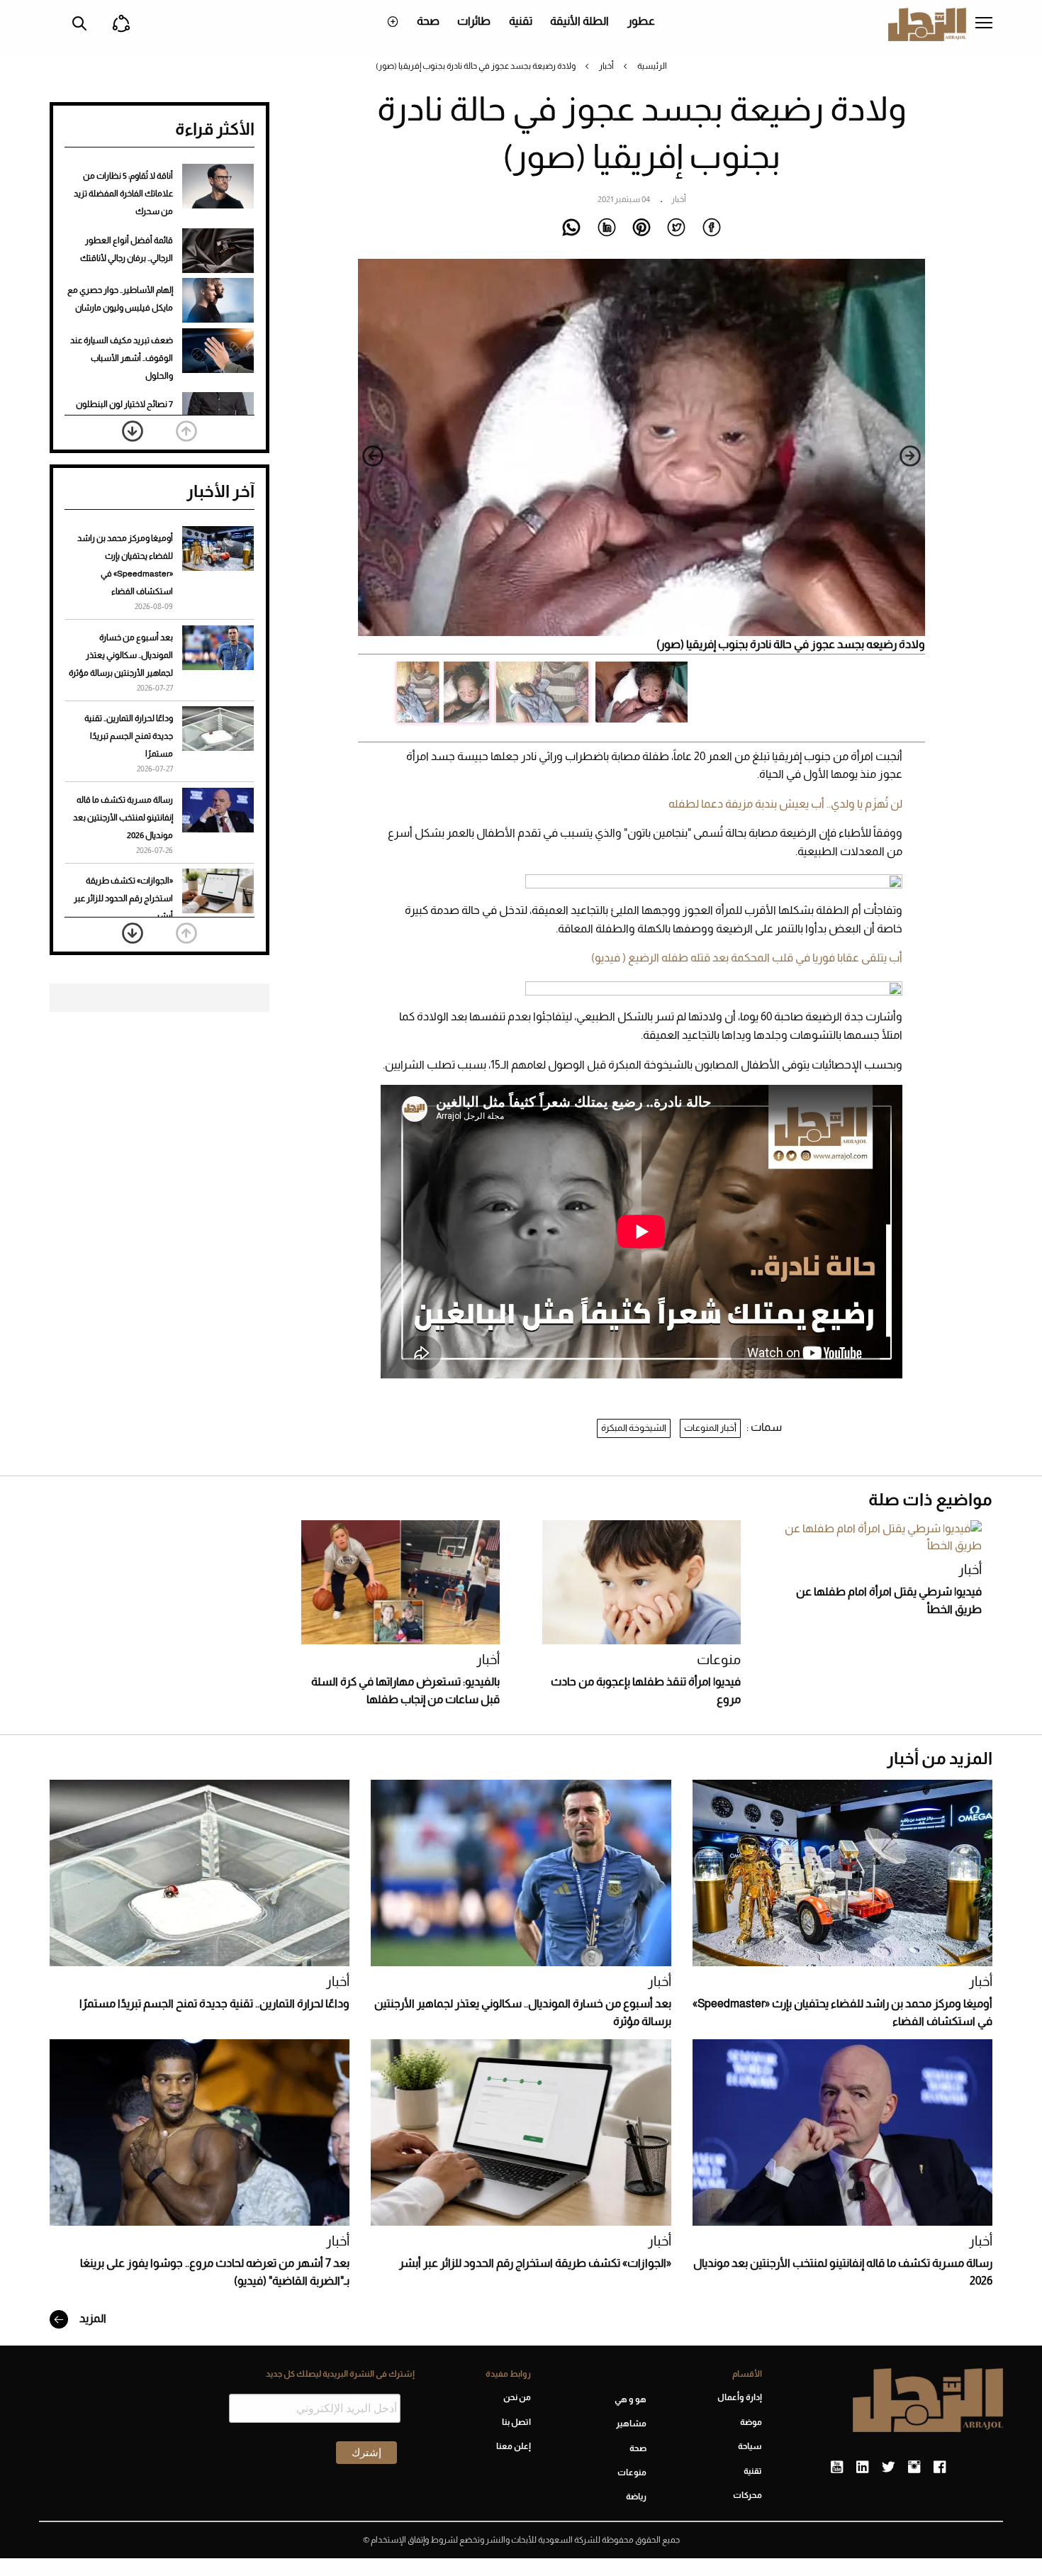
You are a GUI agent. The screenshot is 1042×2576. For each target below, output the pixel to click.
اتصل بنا (516, 2422)
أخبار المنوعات (710, 1428)
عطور (641, 21)
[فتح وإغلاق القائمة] (984, 24)
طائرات (474, 21)
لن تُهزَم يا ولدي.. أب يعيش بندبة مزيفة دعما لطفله (785, 804)
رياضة (636, 2497)
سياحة (750, 2446)
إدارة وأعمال (740, 2397)
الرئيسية (652, 66)
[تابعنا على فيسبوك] (940, 2468)
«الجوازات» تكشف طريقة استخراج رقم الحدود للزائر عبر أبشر (123, 898)
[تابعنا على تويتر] (888, 2468)
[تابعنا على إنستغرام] (914, 2468)
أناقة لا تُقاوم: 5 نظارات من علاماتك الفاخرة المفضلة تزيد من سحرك (123, 194)
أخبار (606, 66)
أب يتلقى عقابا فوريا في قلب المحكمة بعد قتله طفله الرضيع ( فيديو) (747, 958)
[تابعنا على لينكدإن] (862, 2468)
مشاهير (631, 2424)
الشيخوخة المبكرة (634, 1428)
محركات (747, 2495)
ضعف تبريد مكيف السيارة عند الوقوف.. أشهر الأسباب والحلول (122, 358)
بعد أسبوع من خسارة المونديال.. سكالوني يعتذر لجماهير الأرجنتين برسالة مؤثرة (121, 655)
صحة (428, 21)
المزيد (92, 2318)
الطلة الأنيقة (579, 21)
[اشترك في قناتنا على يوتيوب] (837, 2468)
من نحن (517, 2397)
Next (373, 456)
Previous (910, 456)
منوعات (719, 1660)
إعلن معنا (513, 2446)
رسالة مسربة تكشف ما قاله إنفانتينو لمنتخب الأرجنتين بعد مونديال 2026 (123, 818)
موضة (751, 2422)
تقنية (521, 21)
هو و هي (631, 2399)
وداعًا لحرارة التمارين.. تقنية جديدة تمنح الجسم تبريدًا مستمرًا (129, 736)
